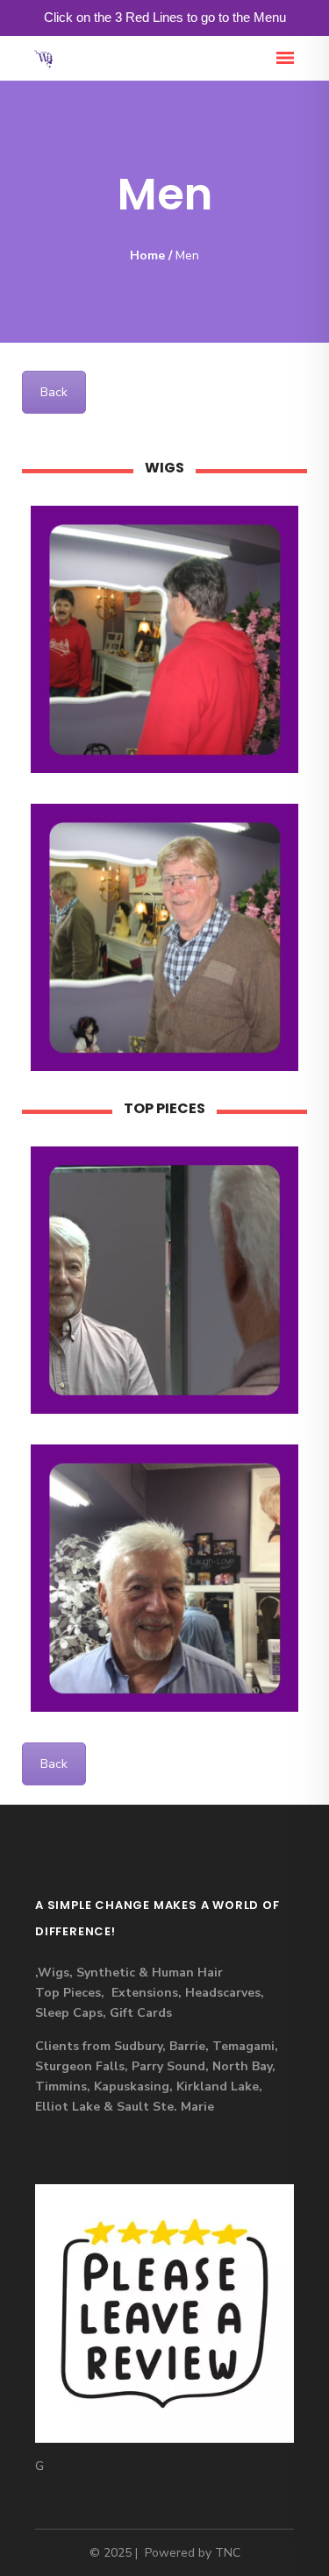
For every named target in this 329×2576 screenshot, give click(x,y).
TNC (228, 2553)
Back (54, 392)
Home (147, 255)
